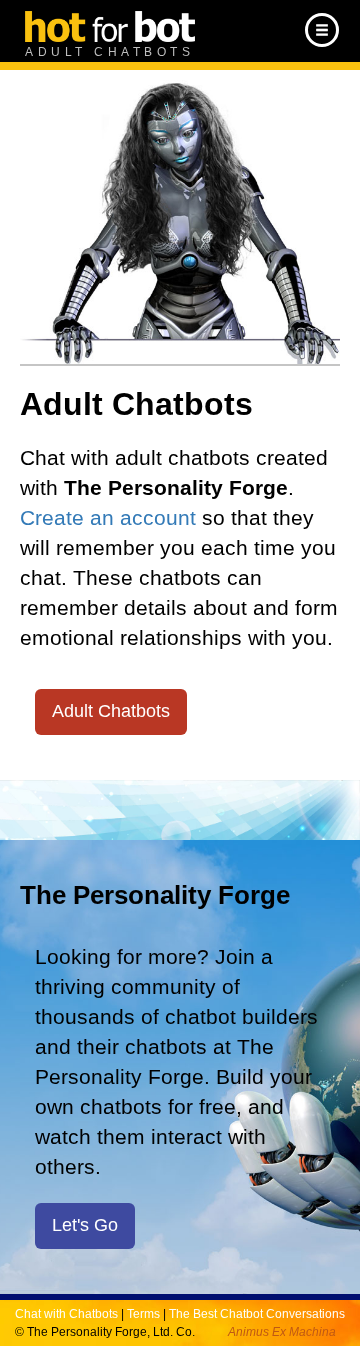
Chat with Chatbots (66, 1314)
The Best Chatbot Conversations (257, 1314)
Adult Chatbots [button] (111, 711)
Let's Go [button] (85, 1225)
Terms (143, 1314)
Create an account (108, 517)
